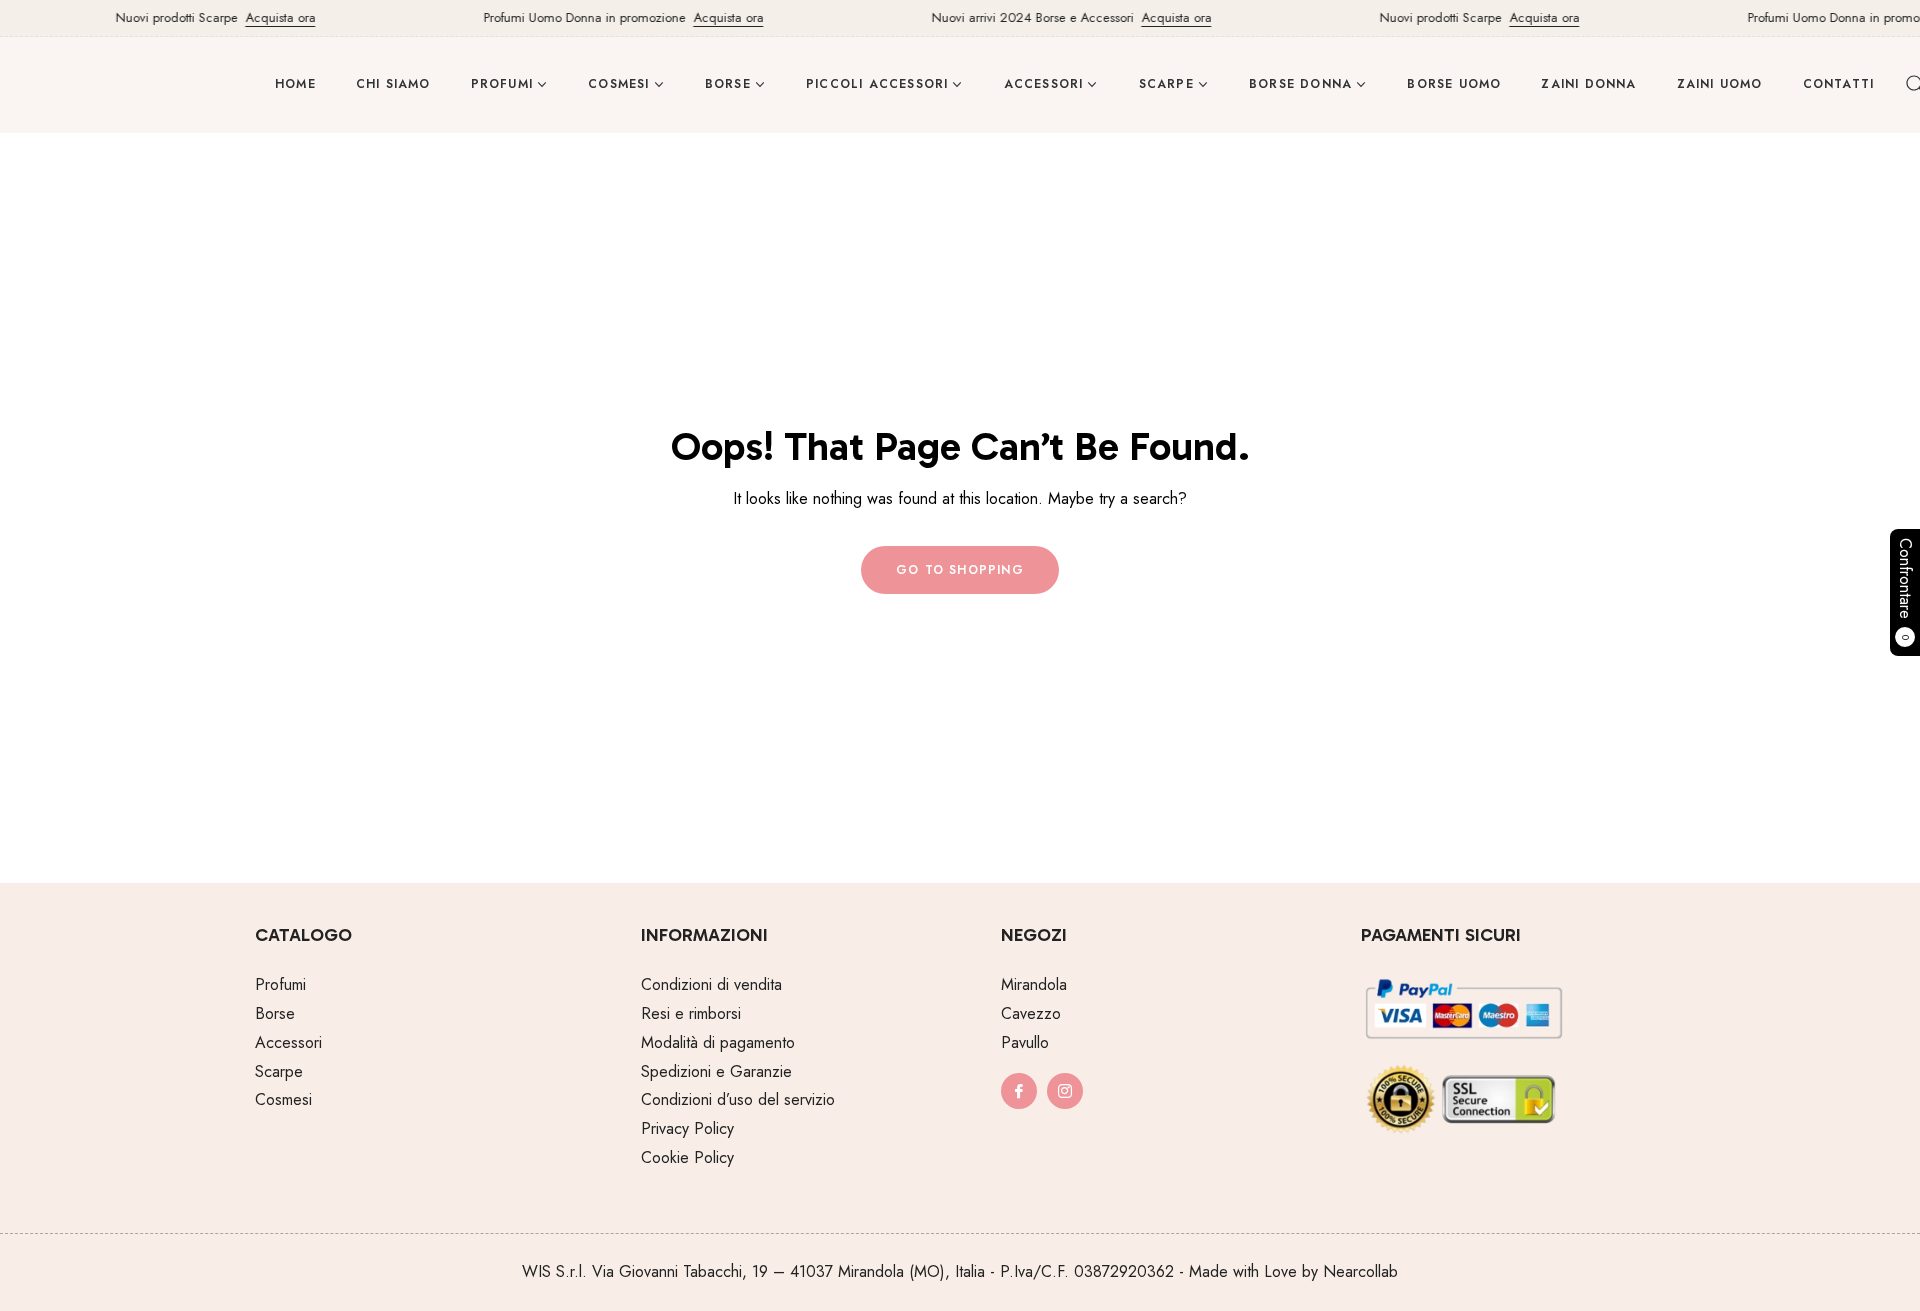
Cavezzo (1031, 1013)
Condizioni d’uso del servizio (738, 1099)
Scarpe (279, 1071)
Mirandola (1034, 984)
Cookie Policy (687, 1157)
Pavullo (1025, 1042)
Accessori (288, 1042)
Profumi (280, 984)
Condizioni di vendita (711, 984)
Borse (275, 1013)
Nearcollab (1360, 1271)
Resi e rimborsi (691, 1013)
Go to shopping (960, 570)
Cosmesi (283, 1099)
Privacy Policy (687, 1128)
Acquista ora (268, 17)
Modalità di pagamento (718, 1042)
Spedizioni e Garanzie (716, 1071)
